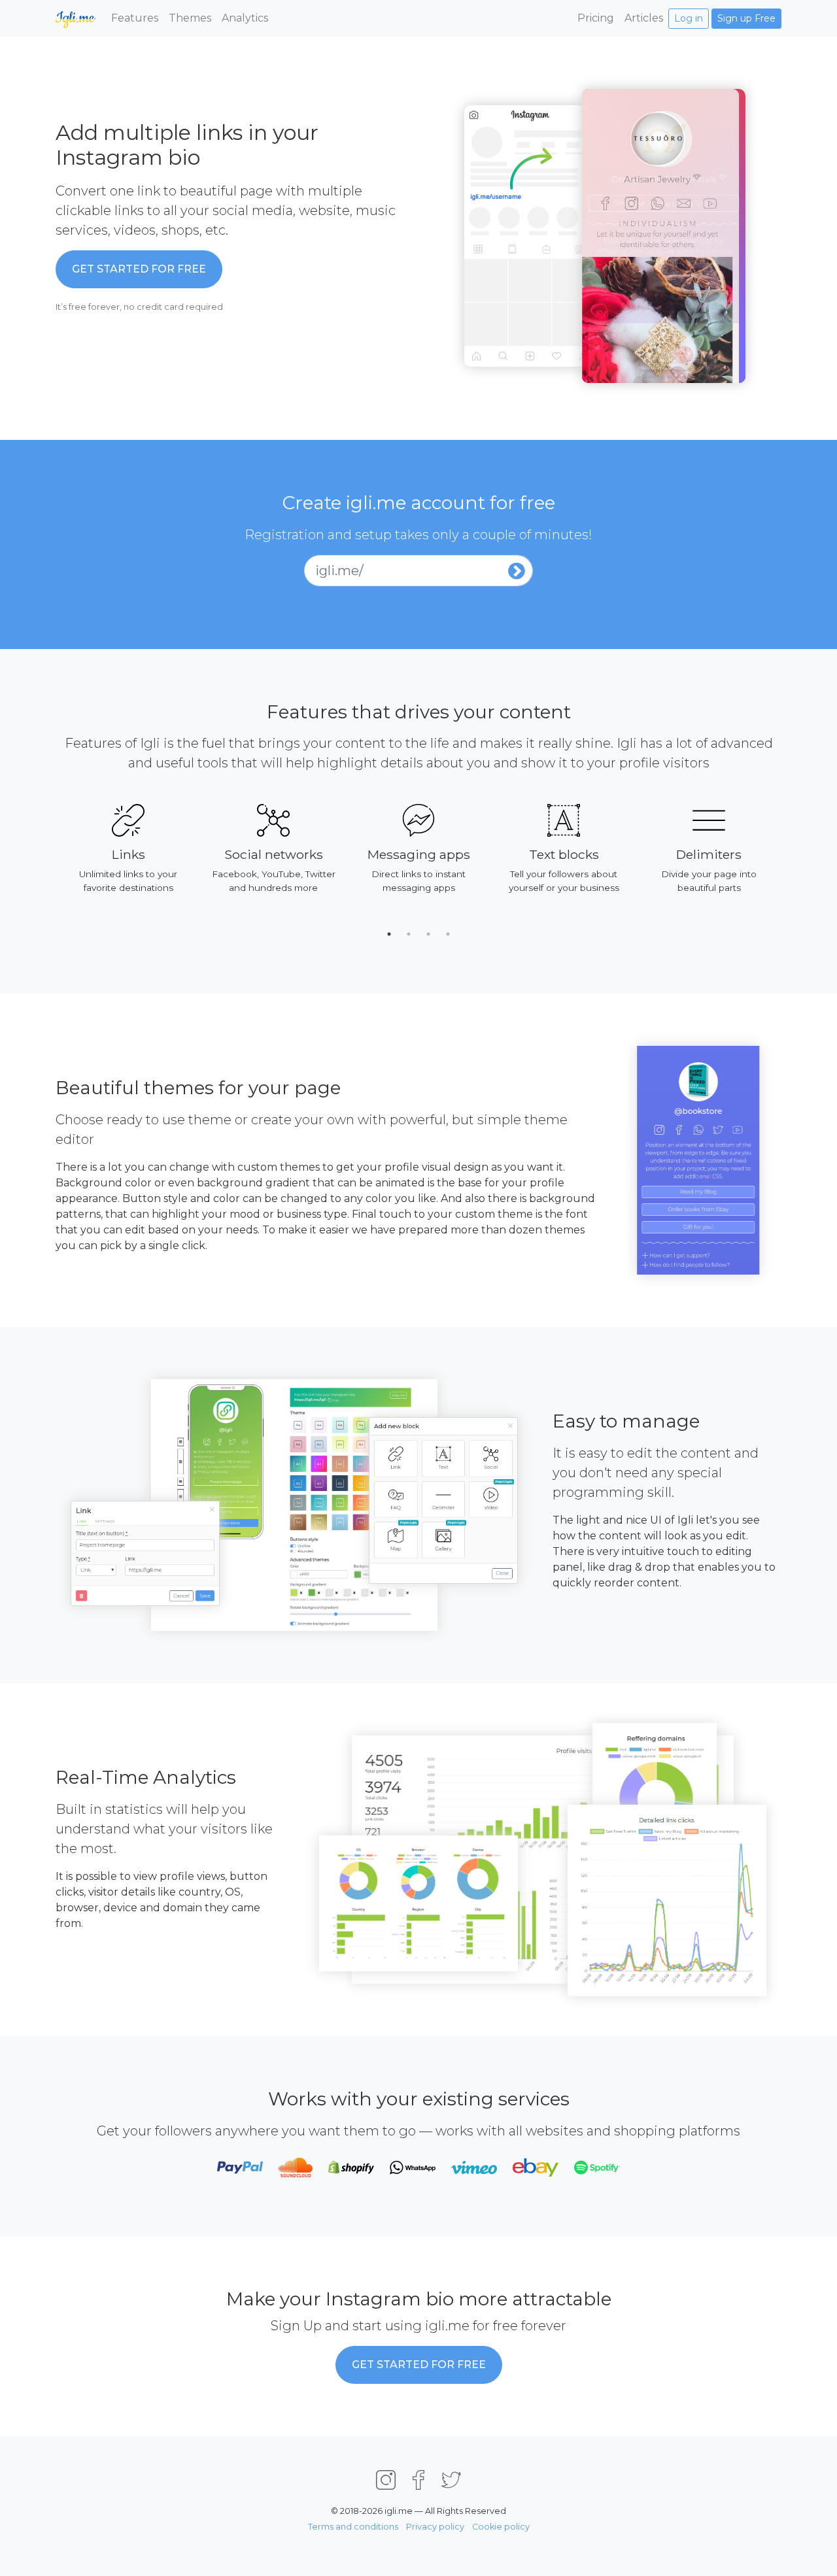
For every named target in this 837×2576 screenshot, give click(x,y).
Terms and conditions (353, 2527)
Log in (689, 18)
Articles (644, 18)
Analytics (245, 18)
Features (135, 18)
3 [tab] (428, 934)
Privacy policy (435, 2527)
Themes (190, 18)
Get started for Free (139, 269)
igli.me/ (339, 571)
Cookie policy (501, 2527)
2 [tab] (409, 934)
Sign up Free (746, 18)
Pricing (596, 18)
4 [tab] (448, 934)
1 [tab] (389, 934)
